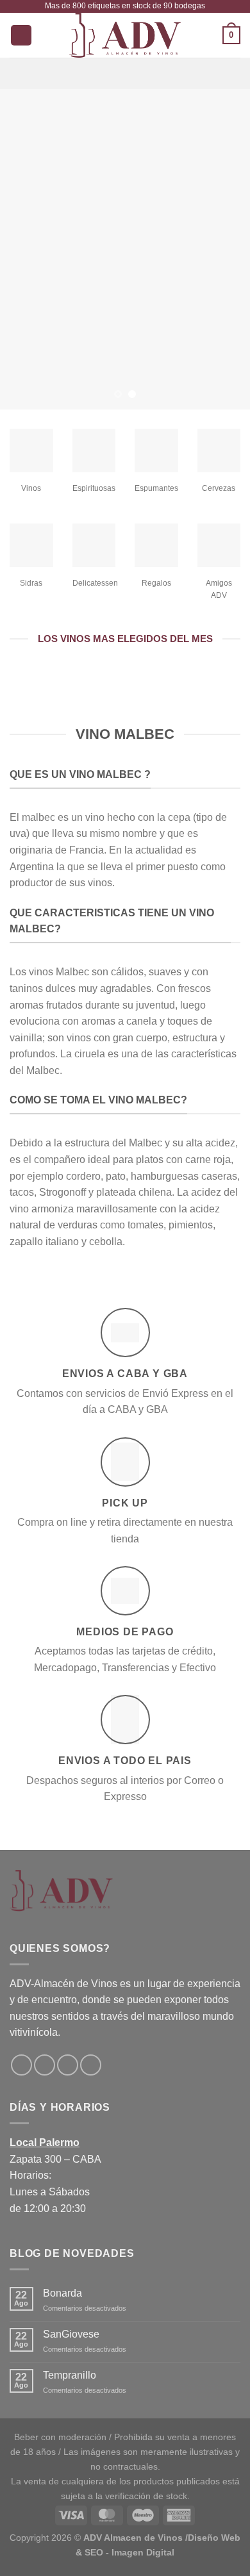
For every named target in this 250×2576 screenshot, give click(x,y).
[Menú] (125, 73)
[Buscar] (21, 36)
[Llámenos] (91, 2065)
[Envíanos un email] (68, 2065)
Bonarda (63, 2293)
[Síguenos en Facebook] (21, 2065)
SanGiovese (71, 2334)
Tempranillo (70, 2375)
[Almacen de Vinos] (125, 35)
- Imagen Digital (140, 2552)
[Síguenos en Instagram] (45, 2065)
